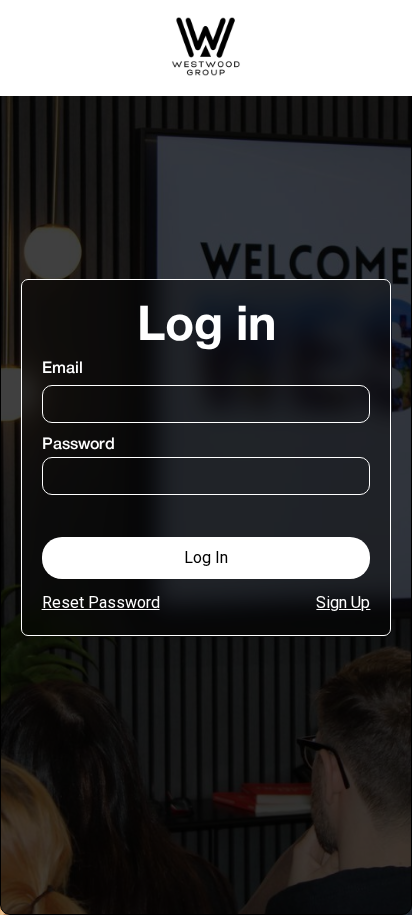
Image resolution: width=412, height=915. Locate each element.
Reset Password (101, 602)
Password (78, 445)
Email (62, 369)
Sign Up (343, 602)
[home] (206, 48)
